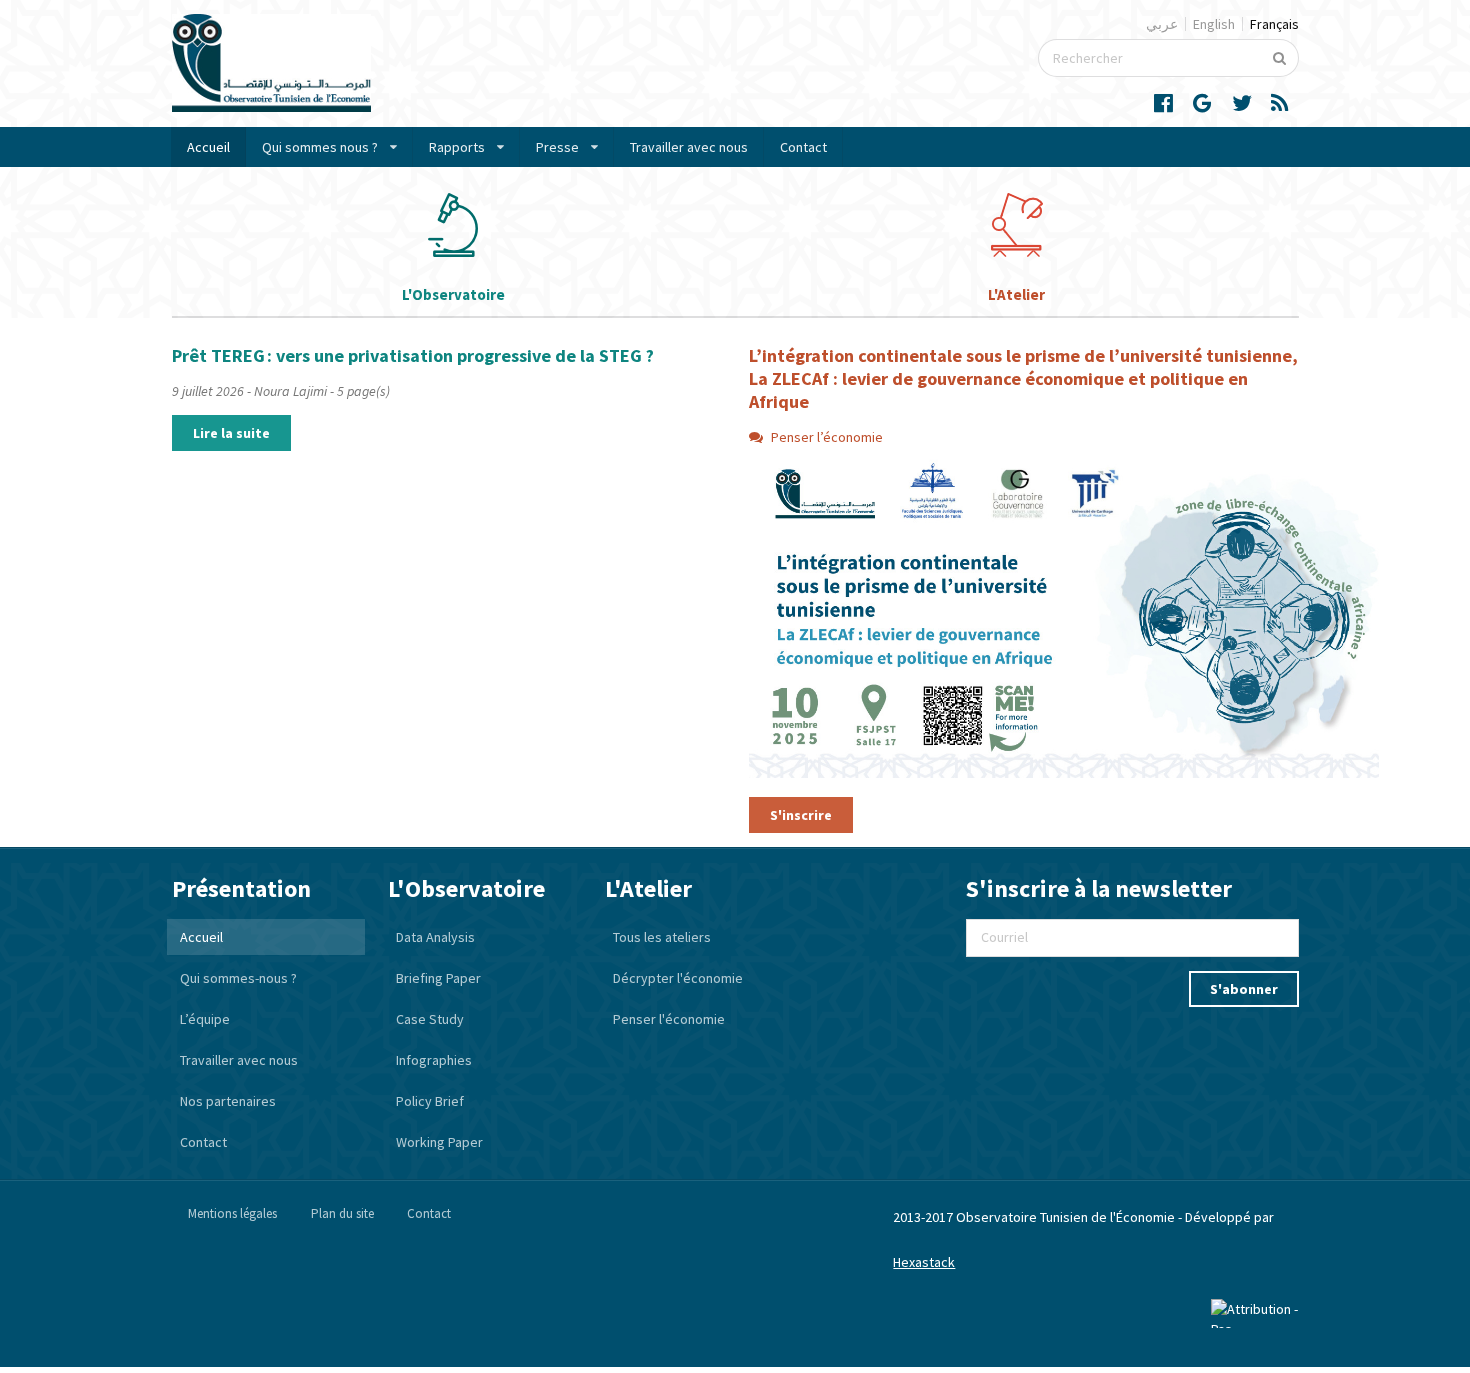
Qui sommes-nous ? (238, 978)
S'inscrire (801, 815)
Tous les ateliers (662, 937)
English (1214, 24)
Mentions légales (232, 1213)
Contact (803, 147)
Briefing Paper (438, 978)
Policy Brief (430, 1101)
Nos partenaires (228, 1101)
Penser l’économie (827, 437)
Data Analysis (435, 937)
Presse (557, 147)
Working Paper (439, 1142)
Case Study (430, 1019)
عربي (1162, 24)
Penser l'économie (669, 1019)
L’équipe (205, 1019)
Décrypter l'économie (678, 978)
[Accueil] (271, 107)
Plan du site (342, 1213)
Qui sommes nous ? (320, 147)
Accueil (208, 147)
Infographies (434, 1060)
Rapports (457, 147)
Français (1274, 24)
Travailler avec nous (689, 147)
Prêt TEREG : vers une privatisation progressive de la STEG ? (413, 355)
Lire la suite (231, 433)
